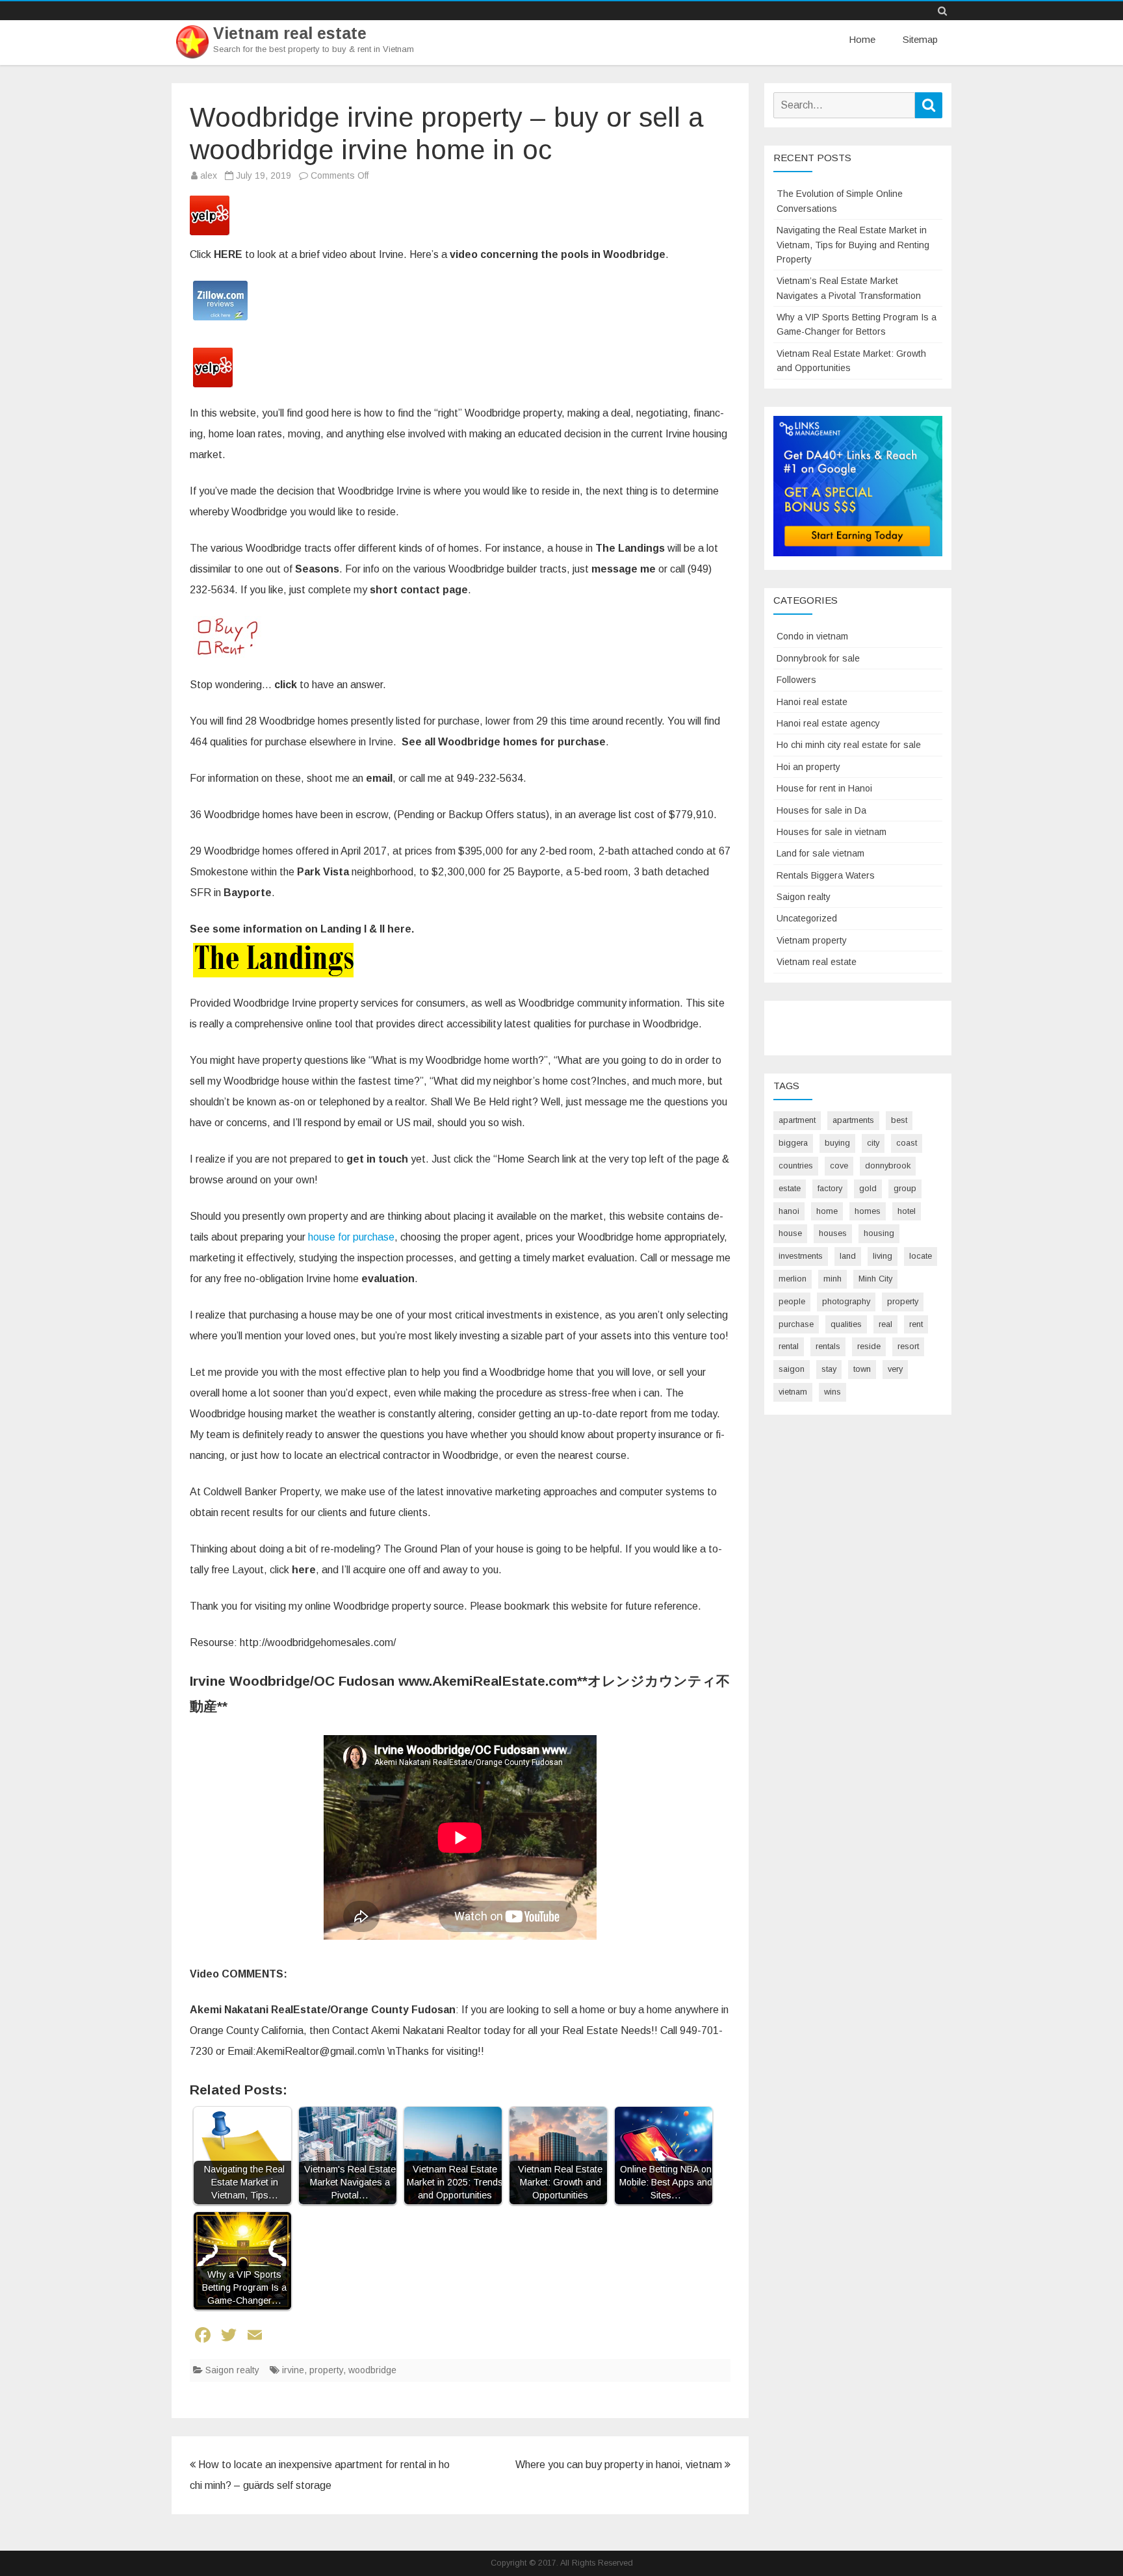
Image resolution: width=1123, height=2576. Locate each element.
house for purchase (351, 1237)
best (899, 1120)
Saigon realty (232, 2370)
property (326, 2370)
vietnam (793, 1392)
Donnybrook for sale (818, 658)
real (885, 1324)
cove (839, 1166)
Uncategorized (807, 918)
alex (209, 175)
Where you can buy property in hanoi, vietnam (620, 2465)
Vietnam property (812, 940)
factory (830, 1188)
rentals (828, 1346)
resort (908, 1346)
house (790, 1233)
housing (879, 1233)
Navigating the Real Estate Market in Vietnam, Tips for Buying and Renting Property (853, 245)
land (848, 1256)
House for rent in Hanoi (824, 788)
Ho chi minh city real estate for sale (849, 745)
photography (846, 1301)
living (883, 1256)
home (827, 1211)
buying (837, 1143)
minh (833, 1279)
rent (916, 1324)
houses (833, 1233)
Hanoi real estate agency (828, 723)
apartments (853, 1120)
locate (921, 1256)
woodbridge (372, 2370)
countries (796, 1166)
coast (907, 1143)
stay (829, 1369)
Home (862, 39)
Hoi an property (808, 767)
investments (801, 1256)
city (873, 1143)
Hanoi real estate (812, 702)
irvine (293, 2370)
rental (789, 1346)
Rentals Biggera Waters (826, 875)
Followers (796, 680)
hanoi (789, 1211)
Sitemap (920, 39)
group (905, 1188)
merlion (793, 1279)
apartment (797, 1120)
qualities (846, 1324)
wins (833, 1392)
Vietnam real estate (290, 33)
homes (868, 1211)
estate (790, 1188)
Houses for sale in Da (821, 810)
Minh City (875, 1279)
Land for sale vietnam (820, 853)
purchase (796, 1324)
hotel (907, 1211)
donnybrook (888, 1166)
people (792, 1301)
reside (869, 1346)
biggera (793, 1143)
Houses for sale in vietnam (832, 832)
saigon (792, 1369)
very (895, 1369)
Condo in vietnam (812, 636)
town (862, 1369)
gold (868, 1188)
